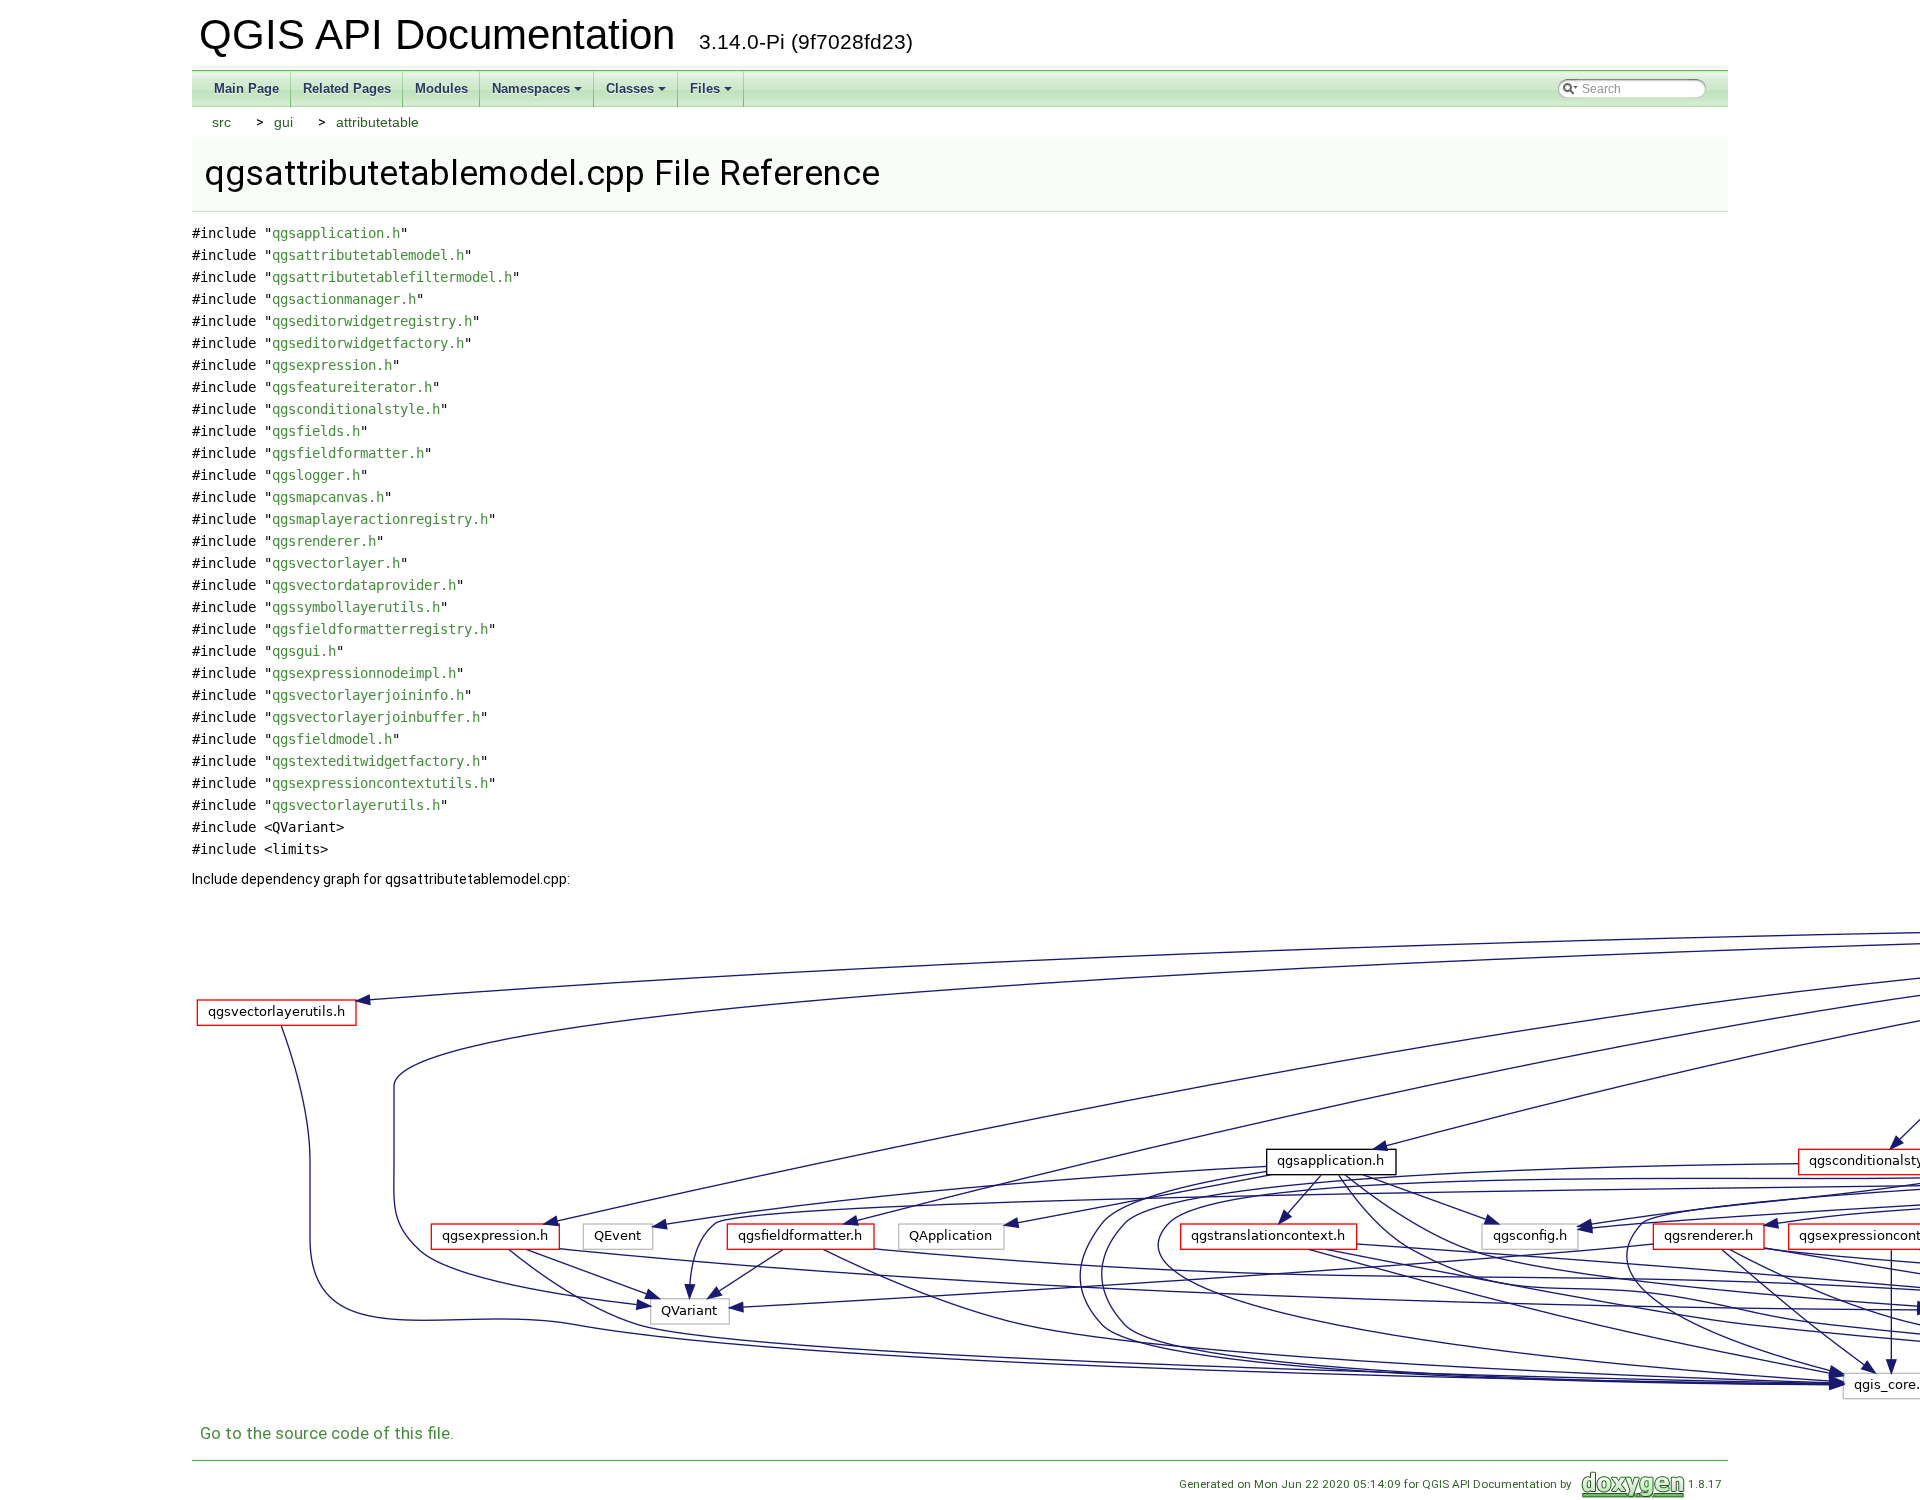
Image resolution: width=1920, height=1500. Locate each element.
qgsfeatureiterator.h (352, 387)
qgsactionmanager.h (344, 299)
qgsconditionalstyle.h (356, 409)
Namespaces (531, 88)
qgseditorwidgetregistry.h (372, 321)
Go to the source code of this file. (327, 1433)
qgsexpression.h (332, 365)
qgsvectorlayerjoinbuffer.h (376, 717)
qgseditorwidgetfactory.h (368, 343)
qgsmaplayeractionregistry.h (380, 519)
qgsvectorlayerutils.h (356, 805)
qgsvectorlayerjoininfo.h (368, 695)
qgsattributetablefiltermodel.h (392, 277)
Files (705, 88)
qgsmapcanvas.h (328, 497)
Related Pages (347, 88)
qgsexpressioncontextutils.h (380, 783)
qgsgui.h (304, 651)
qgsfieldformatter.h (348, 453)
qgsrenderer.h (324, 541)
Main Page (246, 88)
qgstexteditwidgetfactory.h (376, 761)
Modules (441, 88)
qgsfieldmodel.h (332, 739)
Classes (630, 88)
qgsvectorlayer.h (336, 563)
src (221, 122)
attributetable (377, 122)
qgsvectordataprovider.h (364, 585)
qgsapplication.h (336, 233)
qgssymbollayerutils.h (356, 607)
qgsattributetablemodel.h (368, 255)
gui (283, 122)
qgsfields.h (316, 431)
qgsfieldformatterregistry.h (380, 629)
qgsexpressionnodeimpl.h (364, 673)
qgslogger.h (316, 475)
